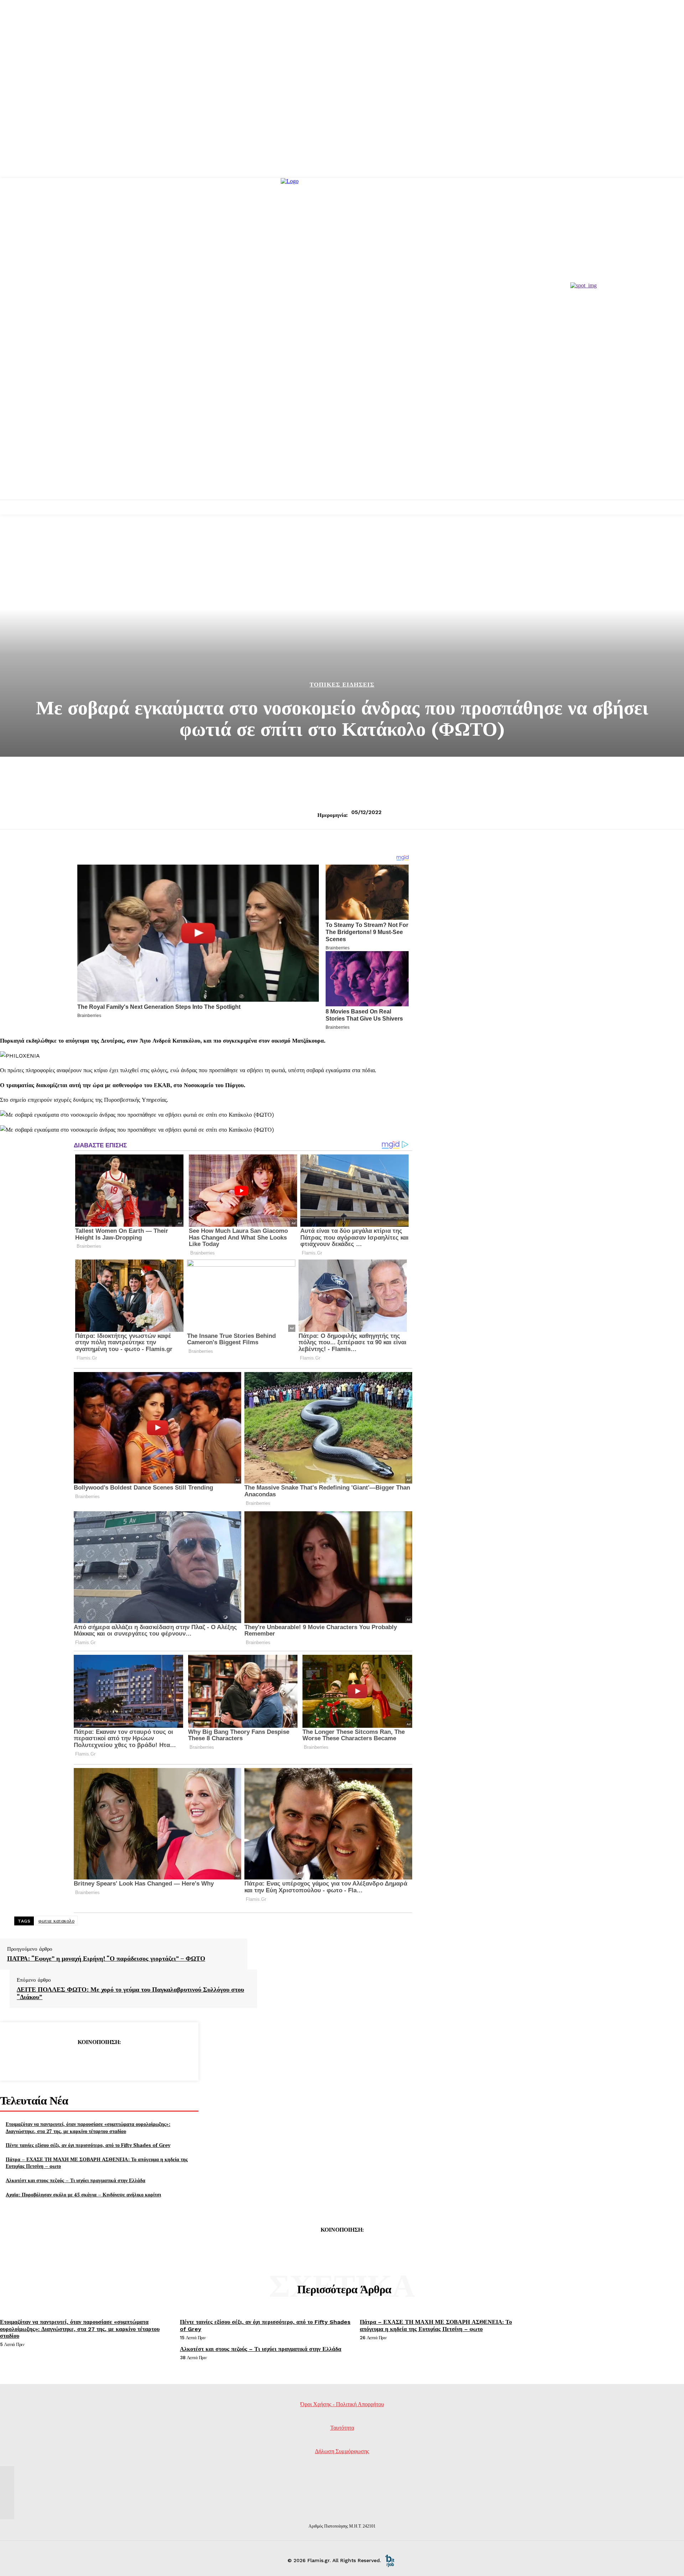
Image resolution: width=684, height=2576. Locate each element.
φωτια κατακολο (56, 1921)
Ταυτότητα (342, 2428)
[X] (73, 2060)
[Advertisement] (342, 446)
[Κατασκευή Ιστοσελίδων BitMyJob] (390, 2560)
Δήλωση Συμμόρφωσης (342, 2451)
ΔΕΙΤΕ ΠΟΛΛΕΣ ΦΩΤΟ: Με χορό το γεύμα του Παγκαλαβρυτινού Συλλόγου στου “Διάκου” (130, 1993)
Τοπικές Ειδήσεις (342, 685)
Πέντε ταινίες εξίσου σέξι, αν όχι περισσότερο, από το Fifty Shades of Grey (88, 2145)
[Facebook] (47, 2060)
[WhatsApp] (124, 2060)
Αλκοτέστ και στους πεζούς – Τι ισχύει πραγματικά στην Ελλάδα (76, 2180)
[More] (150, 2060)
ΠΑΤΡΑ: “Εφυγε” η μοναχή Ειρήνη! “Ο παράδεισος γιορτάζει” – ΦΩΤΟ (106, 1959)
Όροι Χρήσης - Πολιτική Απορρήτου (342, 2404)
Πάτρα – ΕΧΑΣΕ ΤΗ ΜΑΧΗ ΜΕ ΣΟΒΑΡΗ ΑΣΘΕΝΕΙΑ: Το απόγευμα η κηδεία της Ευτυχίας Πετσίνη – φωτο (436, 2325)
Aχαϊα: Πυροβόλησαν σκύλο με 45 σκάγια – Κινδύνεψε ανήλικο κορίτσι (83, 2194)
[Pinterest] (99, 2060)
